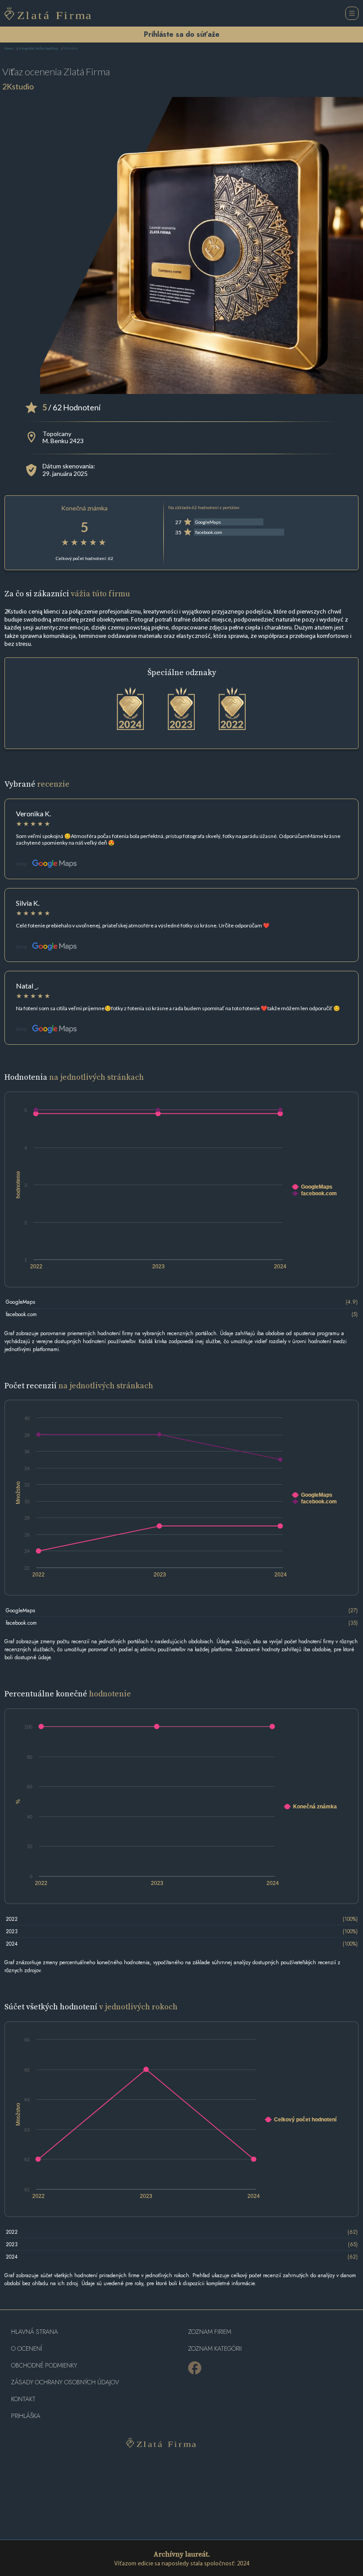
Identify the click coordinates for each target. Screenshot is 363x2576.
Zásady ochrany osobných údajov (65, 2382)
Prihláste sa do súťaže (182, 34)
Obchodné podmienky (44, 2366)
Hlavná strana (35, 2332)
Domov (9, 49)
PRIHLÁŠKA (26, 2416)
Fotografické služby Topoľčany (39, 49)
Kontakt (23, 2399)
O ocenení (27, 2349)
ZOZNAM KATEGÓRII (215, 2349)
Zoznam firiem (210, 2332)
